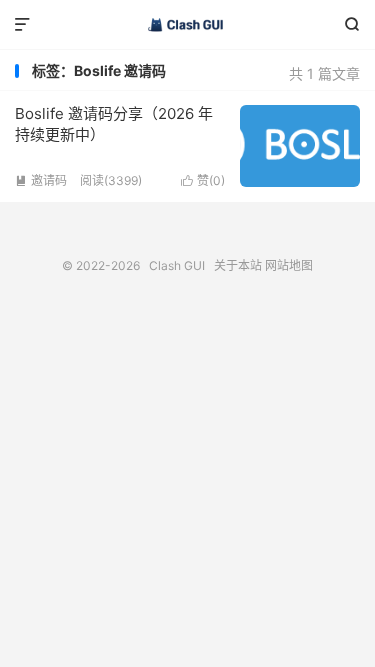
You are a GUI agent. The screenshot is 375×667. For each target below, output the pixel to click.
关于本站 (238, 265)
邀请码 (41, 180)
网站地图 (289, 265)
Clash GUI (187, 25)
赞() (203, 180)
